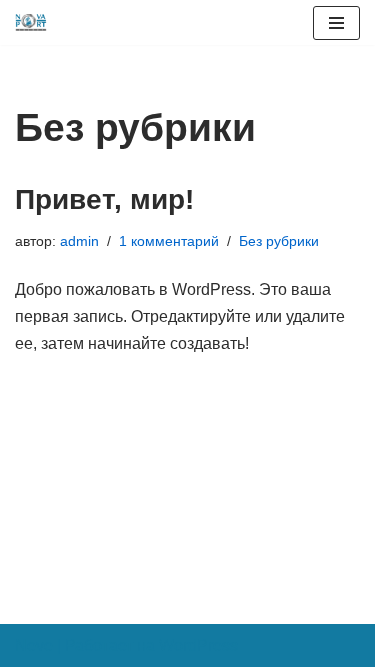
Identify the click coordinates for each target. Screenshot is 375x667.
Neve (34, 645)
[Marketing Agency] (31, 22)
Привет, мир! (104, 199)
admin (79, 241)
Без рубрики (279, 241)
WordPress (198, 645)
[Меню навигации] (336, 23)
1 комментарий (169, 241)
